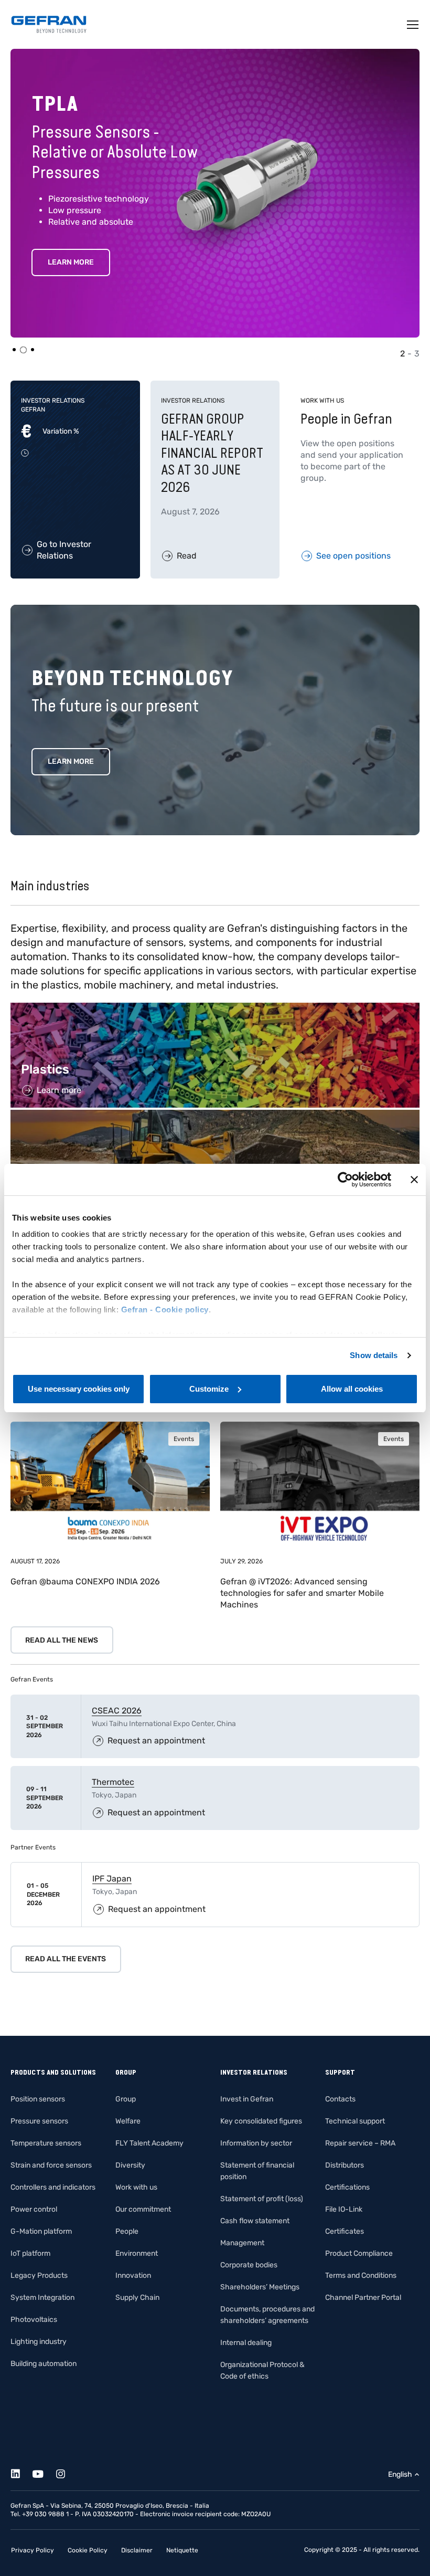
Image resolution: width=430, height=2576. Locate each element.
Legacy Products (39, 2275)
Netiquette (182, 2550)
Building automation (44, 2364)
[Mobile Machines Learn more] (215, 1115)
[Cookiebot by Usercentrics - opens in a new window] (345, 1180)
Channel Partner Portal (363, 2298)
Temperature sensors (46, 2143)
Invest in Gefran (247, 2099)
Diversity (130, 2165)
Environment (137, 2253)
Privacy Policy (33, 2550)
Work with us (136, 2187)
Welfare (128, 2121)
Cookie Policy (88, 2550)
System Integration (42, 2298)
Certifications (347, 2187)
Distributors (345, 2165)
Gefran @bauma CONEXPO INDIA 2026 (85, 1581)
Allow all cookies (352, 1389)
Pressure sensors (39, 2121)
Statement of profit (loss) (262, 2199)
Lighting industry (39, 2342)
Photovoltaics (34, 2320)
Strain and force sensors (51, 2165)
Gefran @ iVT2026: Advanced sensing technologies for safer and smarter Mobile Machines (302, 1593)
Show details (374, 1355)
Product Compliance (359, 2253)
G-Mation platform (41, 2231)
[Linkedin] (21, 2472)
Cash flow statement (255, 2221)
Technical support (355, 2121)
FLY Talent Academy (149, 2143)
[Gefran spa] (49, 24)
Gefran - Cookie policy (165, 1310)
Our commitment (143, 2209)
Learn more (71, 761)
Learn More (83, 262)
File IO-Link (344, 2209)
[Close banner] (414, 1180)
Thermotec (113, 1782)
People (127, 2231)
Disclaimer (137, 2550)
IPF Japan (112, 1879)
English (400, 2474)
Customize (209, 1389)
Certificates (345, 2231)
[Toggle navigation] (413, 25)
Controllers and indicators (53, 2187)
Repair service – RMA (360, 2143)
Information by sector (256, 2143)
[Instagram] (66, 2472)
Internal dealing (246, 2343)
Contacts (340, 2099)
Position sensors (38, 2099)
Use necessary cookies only (79, 1389)
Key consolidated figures (261, 2121)
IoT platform (30, 2253)
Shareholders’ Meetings (260, 2287)
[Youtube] (44, 2472)
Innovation (133, 2275)
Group (126, 2099)
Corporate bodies (249, 2265)
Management (242, 2243)
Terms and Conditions (361, 2275)
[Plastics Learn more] (215, 1008)
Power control (34, 2209)
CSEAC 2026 (117, 1711)
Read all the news (62, 1640)
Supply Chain (137, 2298)
